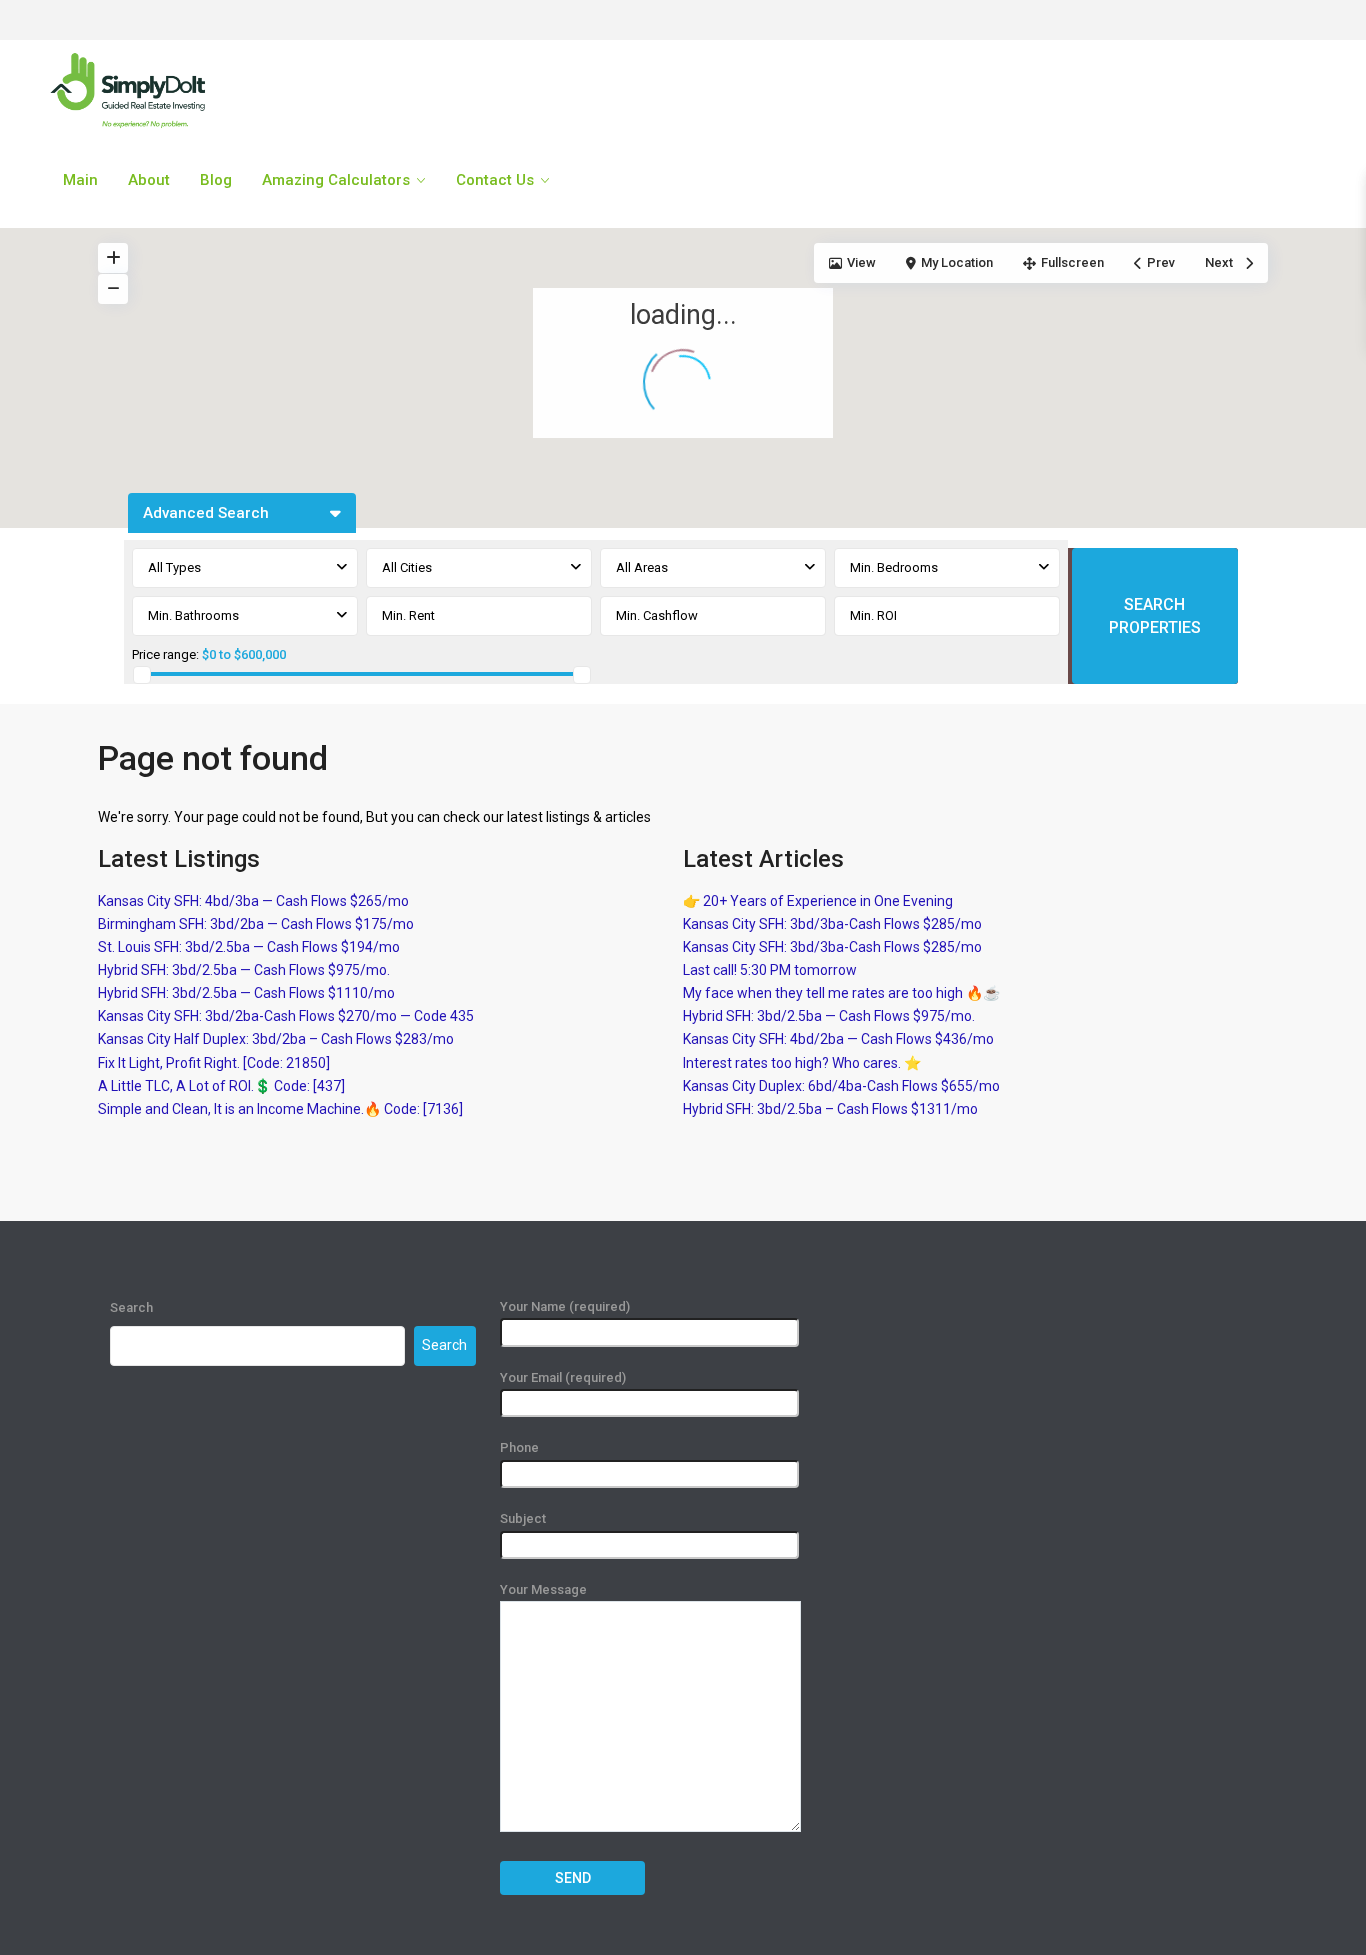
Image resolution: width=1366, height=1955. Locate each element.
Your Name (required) (565, 1306)
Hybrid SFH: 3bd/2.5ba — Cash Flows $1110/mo (246, 993)
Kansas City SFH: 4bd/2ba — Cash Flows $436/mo (838, 1039)
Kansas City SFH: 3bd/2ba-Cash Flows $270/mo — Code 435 (286, 1016)
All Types (174, 567)
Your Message (543, 1589)
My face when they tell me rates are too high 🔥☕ (841, 993)
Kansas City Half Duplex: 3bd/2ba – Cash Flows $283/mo (276, 1039)
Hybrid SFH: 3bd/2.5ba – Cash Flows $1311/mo (830, 1109)
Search (131, 1307)
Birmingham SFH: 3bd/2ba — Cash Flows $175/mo (256, 924)
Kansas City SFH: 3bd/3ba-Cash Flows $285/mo (832, 924)
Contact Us (495, 180)
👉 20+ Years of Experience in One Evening (818, 901)
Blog (216, 180)
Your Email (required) (563, 1377)
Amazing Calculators (336, 180)
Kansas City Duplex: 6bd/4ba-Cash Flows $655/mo (841, 1086)
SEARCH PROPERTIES (1155, 616)
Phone (519, 1447)
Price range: (165, 654)
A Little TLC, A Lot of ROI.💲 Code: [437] (221, 1086)
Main (80, 180)
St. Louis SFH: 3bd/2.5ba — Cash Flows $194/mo (249, 947)
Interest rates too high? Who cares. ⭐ (802, 1063)
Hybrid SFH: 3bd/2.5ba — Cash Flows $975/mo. (244, 970)
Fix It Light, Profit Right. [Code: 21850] (214, 1063)
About (149, 180)
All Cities (407, 567)
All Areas (642, 567)
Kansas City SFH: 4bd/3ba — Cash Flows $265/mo (253, 901)
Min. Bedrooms (894, 567)
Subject (523, 1518)
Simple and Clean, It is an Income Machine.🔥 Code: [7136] (280, 1109)
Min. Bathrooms (193, 615)
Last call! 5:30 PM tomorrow (770, 970)
